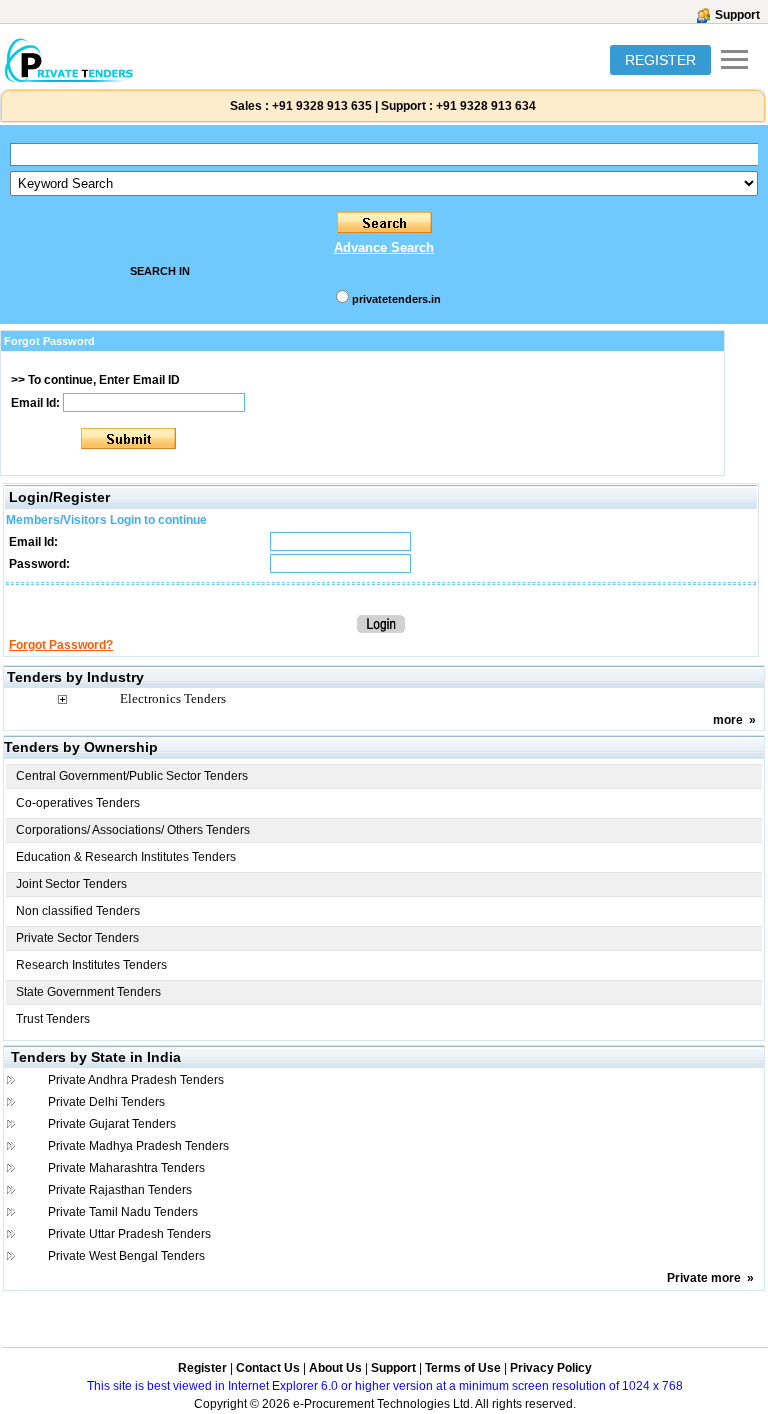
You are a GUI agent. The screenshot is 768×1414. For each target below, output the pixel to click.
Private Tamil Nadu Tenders (123, 1212)
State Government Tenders (88, 992)
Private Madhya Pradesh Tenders (138, 1146)
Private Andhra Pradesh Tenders (136, 1080)
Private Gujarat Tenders (112, 1124)
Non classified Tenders (78, 911)
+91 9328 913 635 (320, 106)
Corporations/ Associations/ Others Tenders (133, 830)
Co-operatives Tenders (78, 803)
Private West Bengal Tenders (126, 1256)
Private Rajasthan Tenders (120, 1190)
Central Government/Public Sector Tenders (132, 776)
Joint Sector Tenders (71, 884)
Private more (704, 1278)
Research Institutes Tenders (91, 965)
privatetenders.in (396, 299)
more (728, 720)
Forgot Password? (61, 645)
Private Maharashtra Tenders (126, 1168)
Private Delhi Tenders (106, 1102)
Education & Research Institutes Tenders (126, 857)
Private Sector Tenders (77, 938)
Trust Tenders (53, 1019)
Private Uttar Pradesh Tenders (129, 1234)
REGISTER (660, 60)
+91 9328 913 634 (486, 106)
